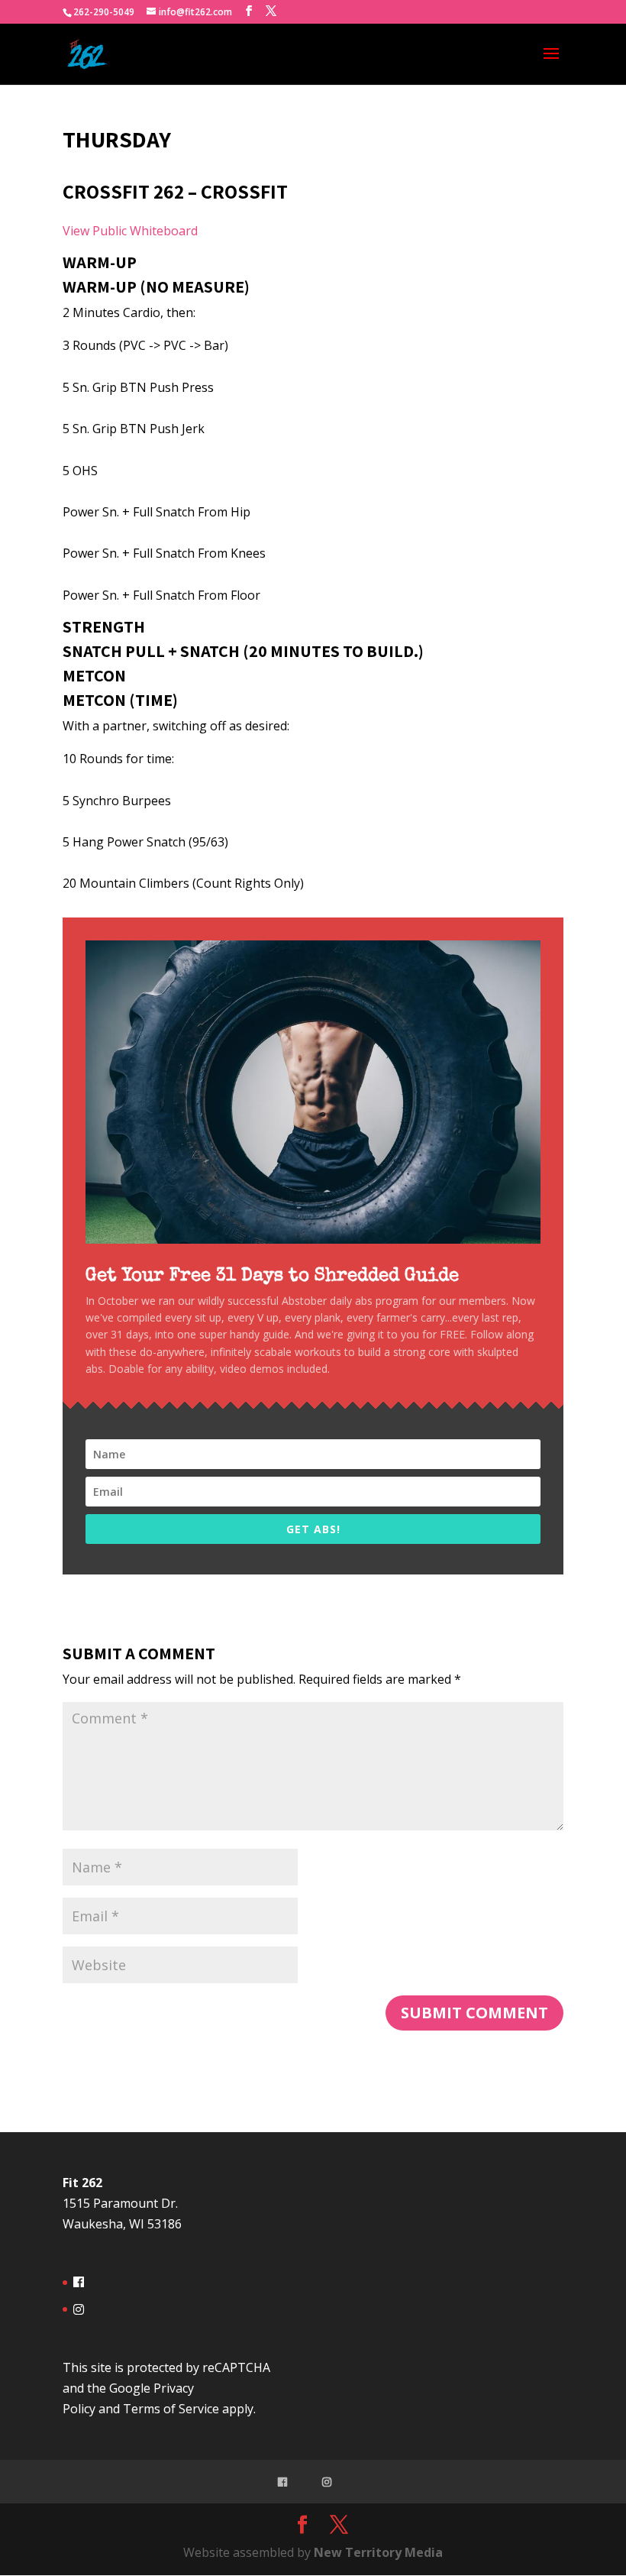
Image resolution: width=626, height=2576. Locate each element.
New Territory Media (378, 2552)
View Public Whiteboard (130, 231)
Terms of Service (171, 2409)
